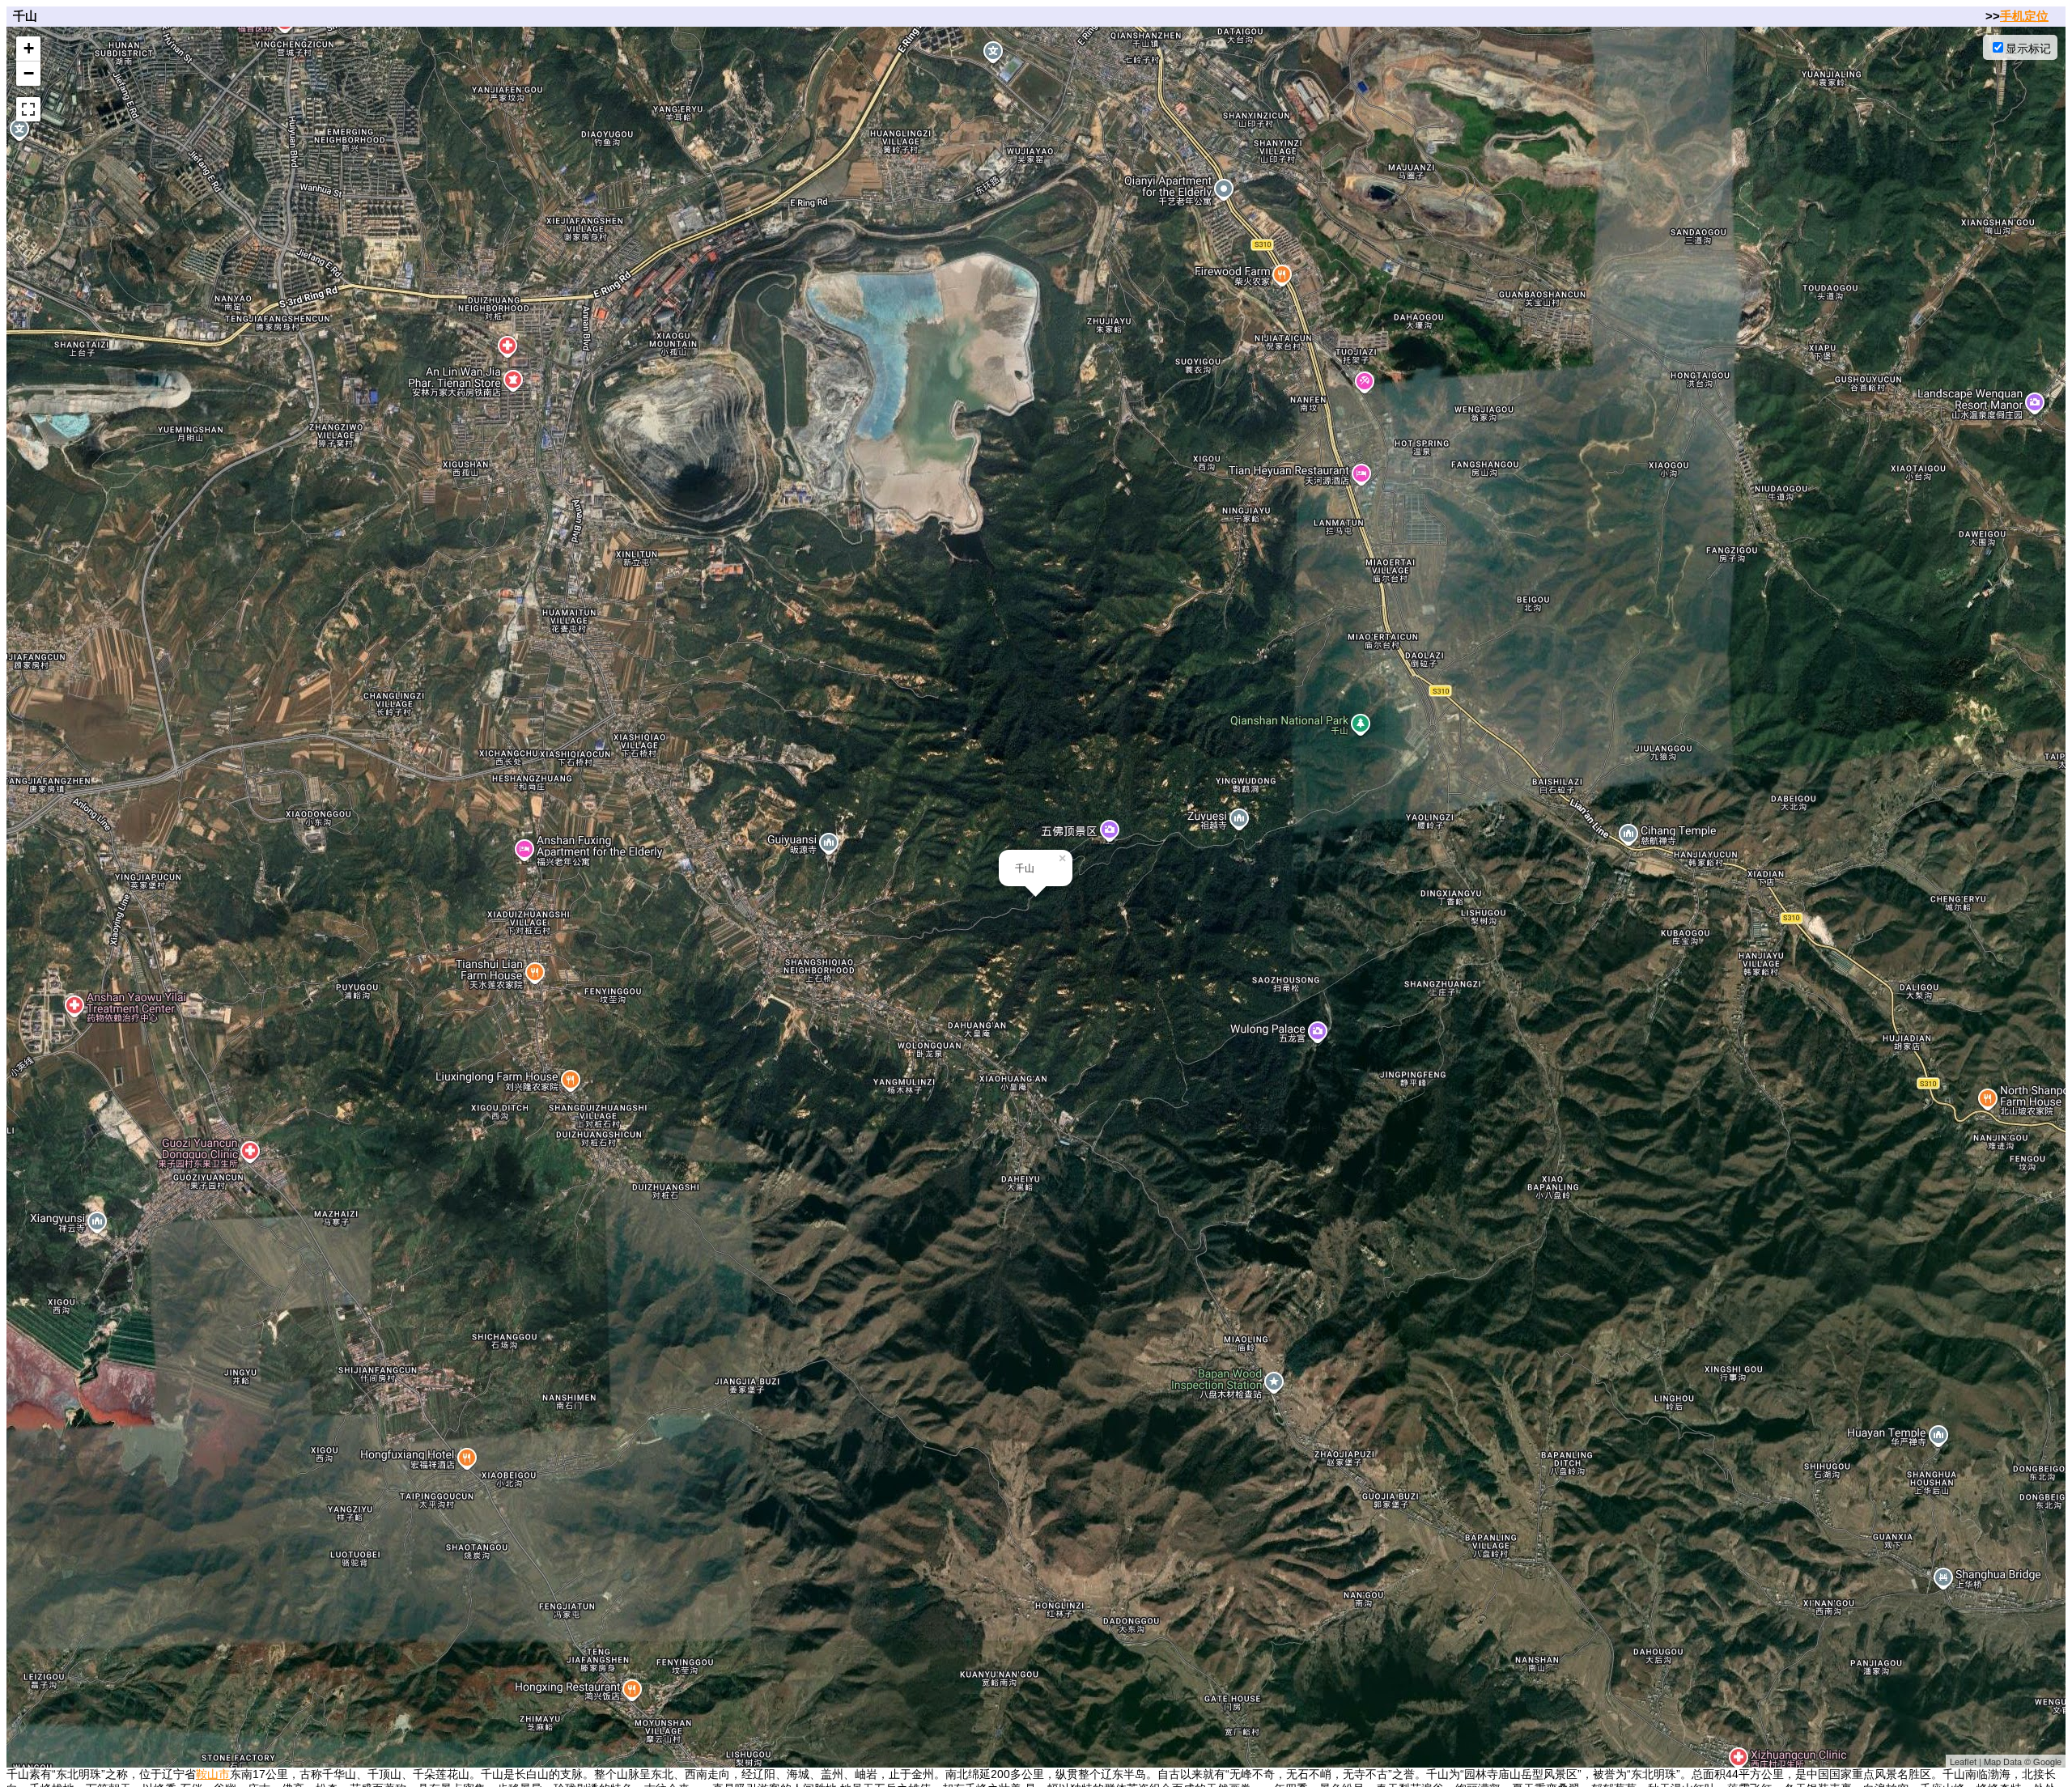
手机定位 (2024, 16)
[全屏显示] (28, 109)
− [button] (29, 73)
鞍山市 (213, 1774)
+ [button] (29, 48)
